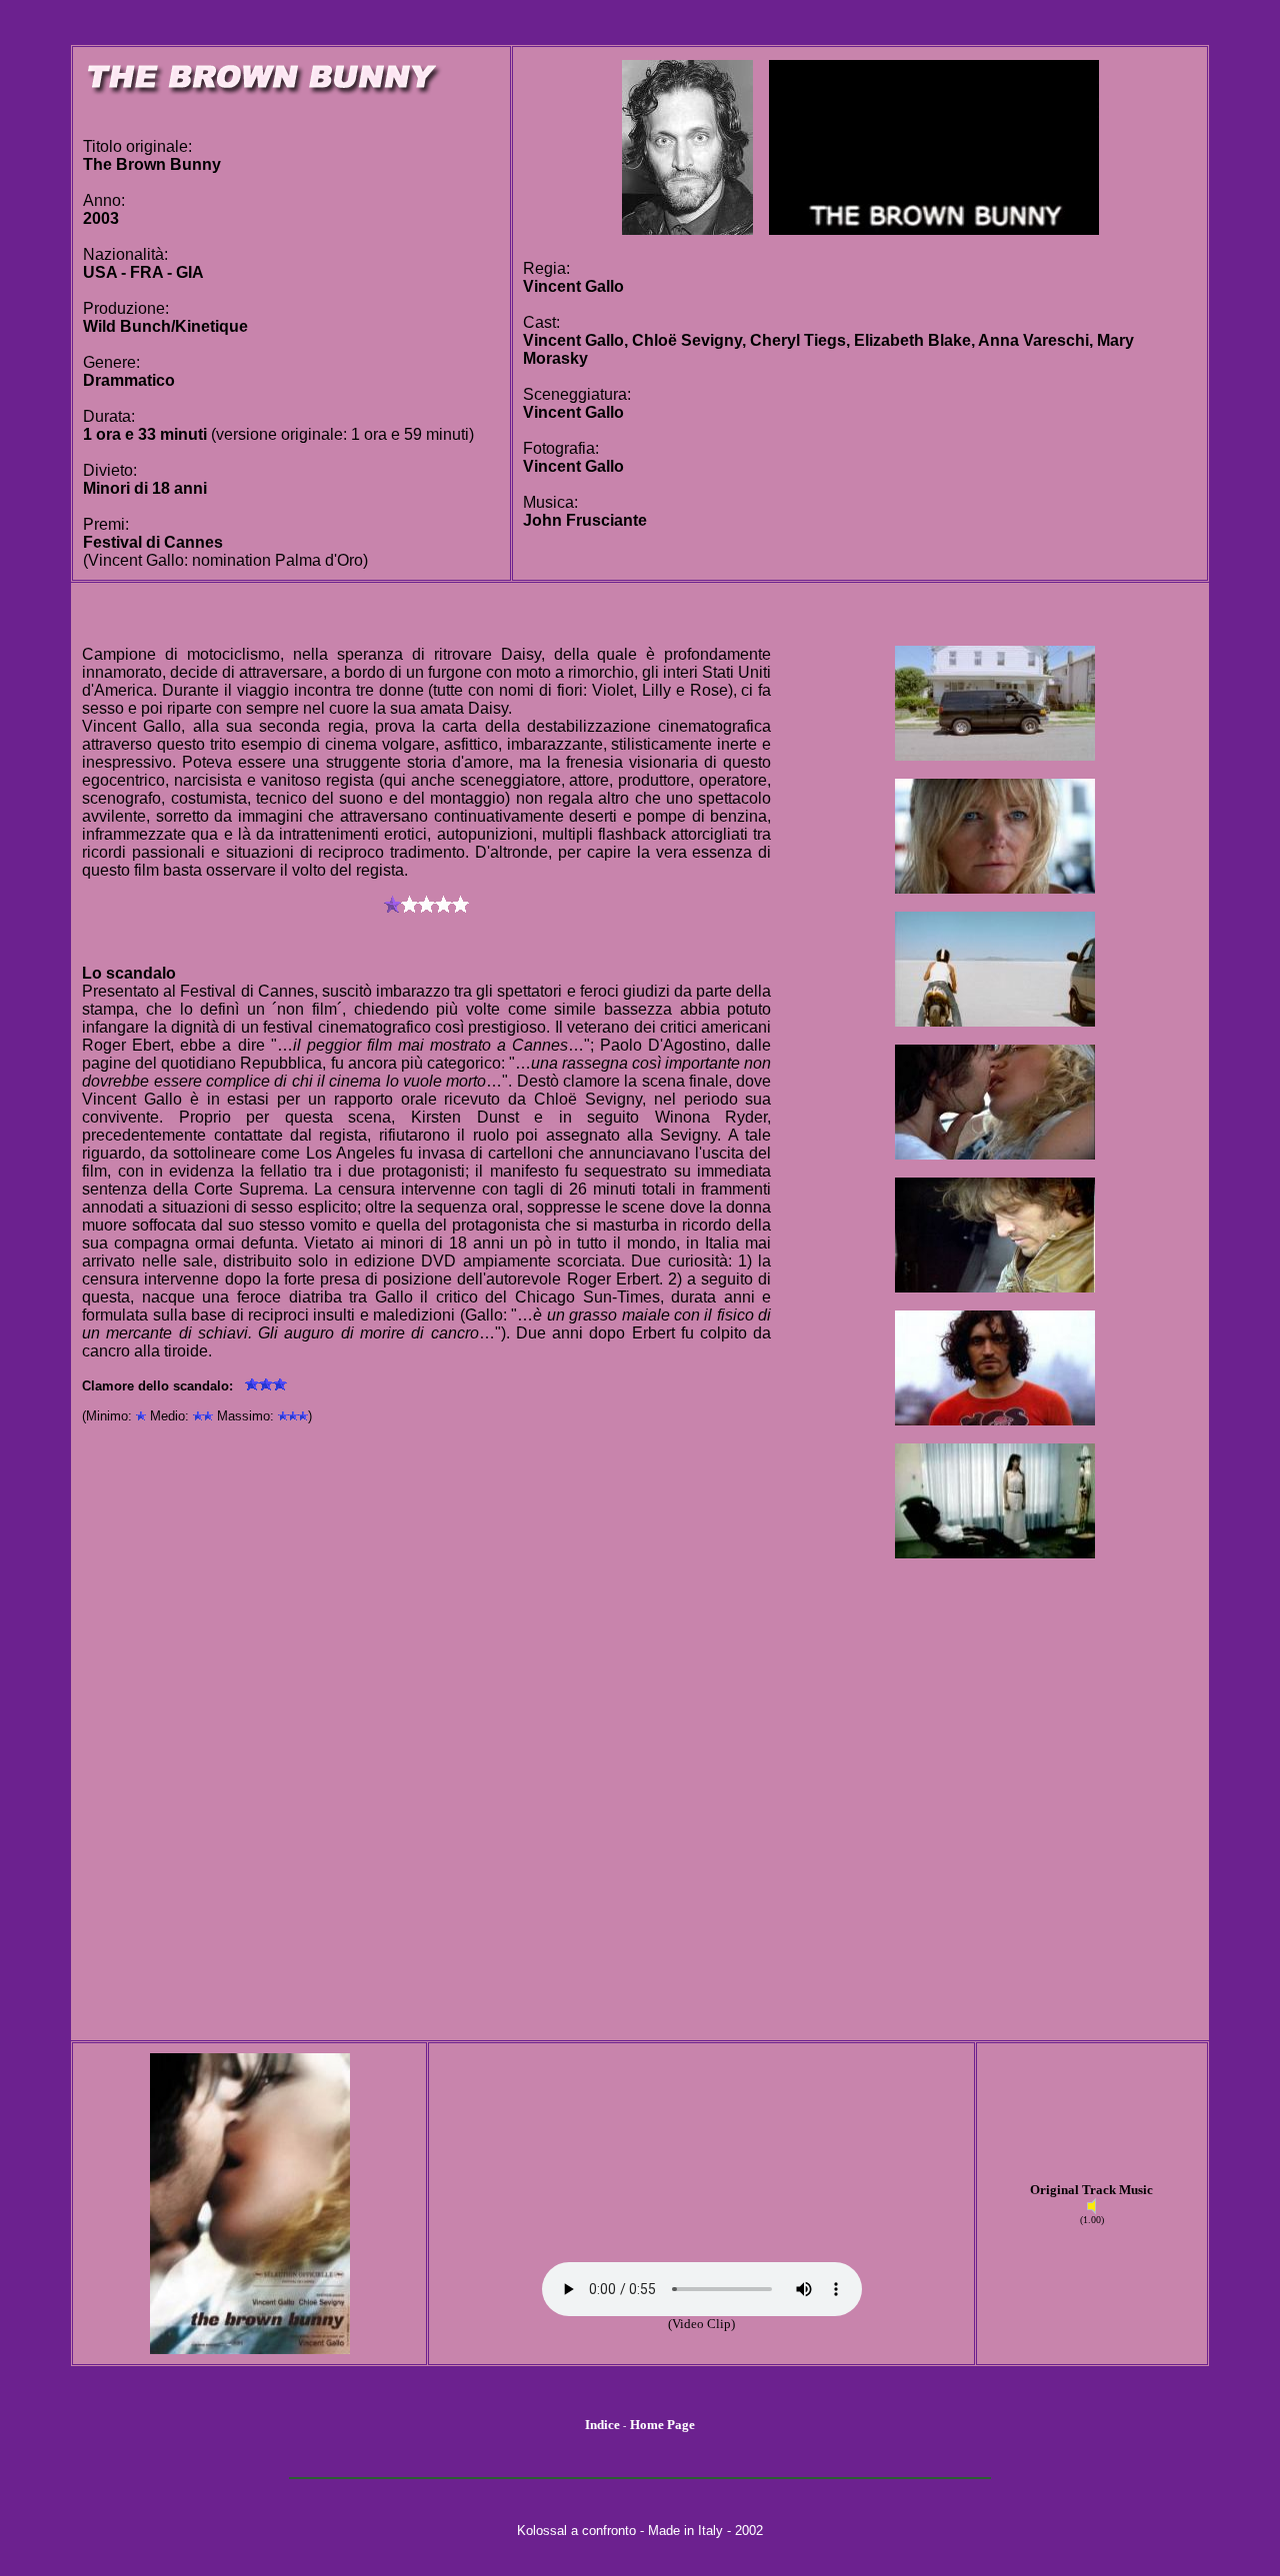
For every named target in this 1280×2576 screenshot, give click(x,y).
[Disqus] (426, 1779)
